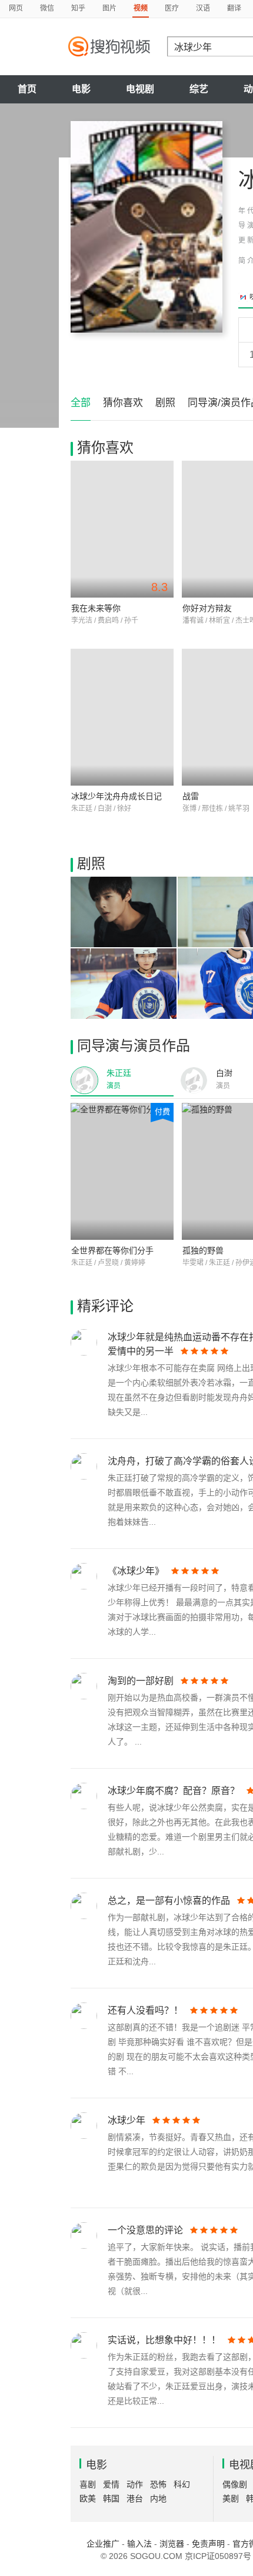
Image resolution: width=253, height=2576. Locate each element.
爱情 (111, 2484)
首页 (27, 89)
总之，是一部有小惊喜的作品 (169, 1901)
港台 (135, 2498)
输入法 (139, 2544)
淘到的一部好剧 (141, 1681)
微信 (47, 8)
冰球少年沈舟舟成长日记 (116, 796)
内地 (158, 2498)
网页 (16, 8)
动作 (135, 2484)
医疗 (172, 8)
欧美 (88, 2498)
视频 (141, 8)
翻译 (234, 8)
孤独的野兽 (203, 1250)
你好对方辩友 (207, 608)
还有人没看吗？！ (145, 2010)
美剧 (231, 2498)
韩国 (111, 2498)
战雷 (191, 796)
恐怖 (158, 2484)
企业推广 (103, 2544)
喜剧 (88, 2484)
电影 (81, 89)
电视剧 (140, 89)
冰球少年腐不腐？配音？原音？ (174, 1791)
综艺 (199, 89)
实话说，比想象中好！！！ (164, 2340)
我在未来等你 (96, 608)
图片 (109, 8)
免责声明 (208, 2544)
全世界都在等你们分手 (112, 1250)
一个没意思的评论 (145, 2230)
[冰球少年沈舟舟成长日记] (122, 717)
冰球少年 (126, 2120)
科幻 (182, 2484)
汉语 (203, 8)
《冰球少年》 (136, 1571)
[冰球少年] (147, 227)
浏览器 (172, 2544)
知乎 (78, 8)
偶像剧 (235, 2484)
